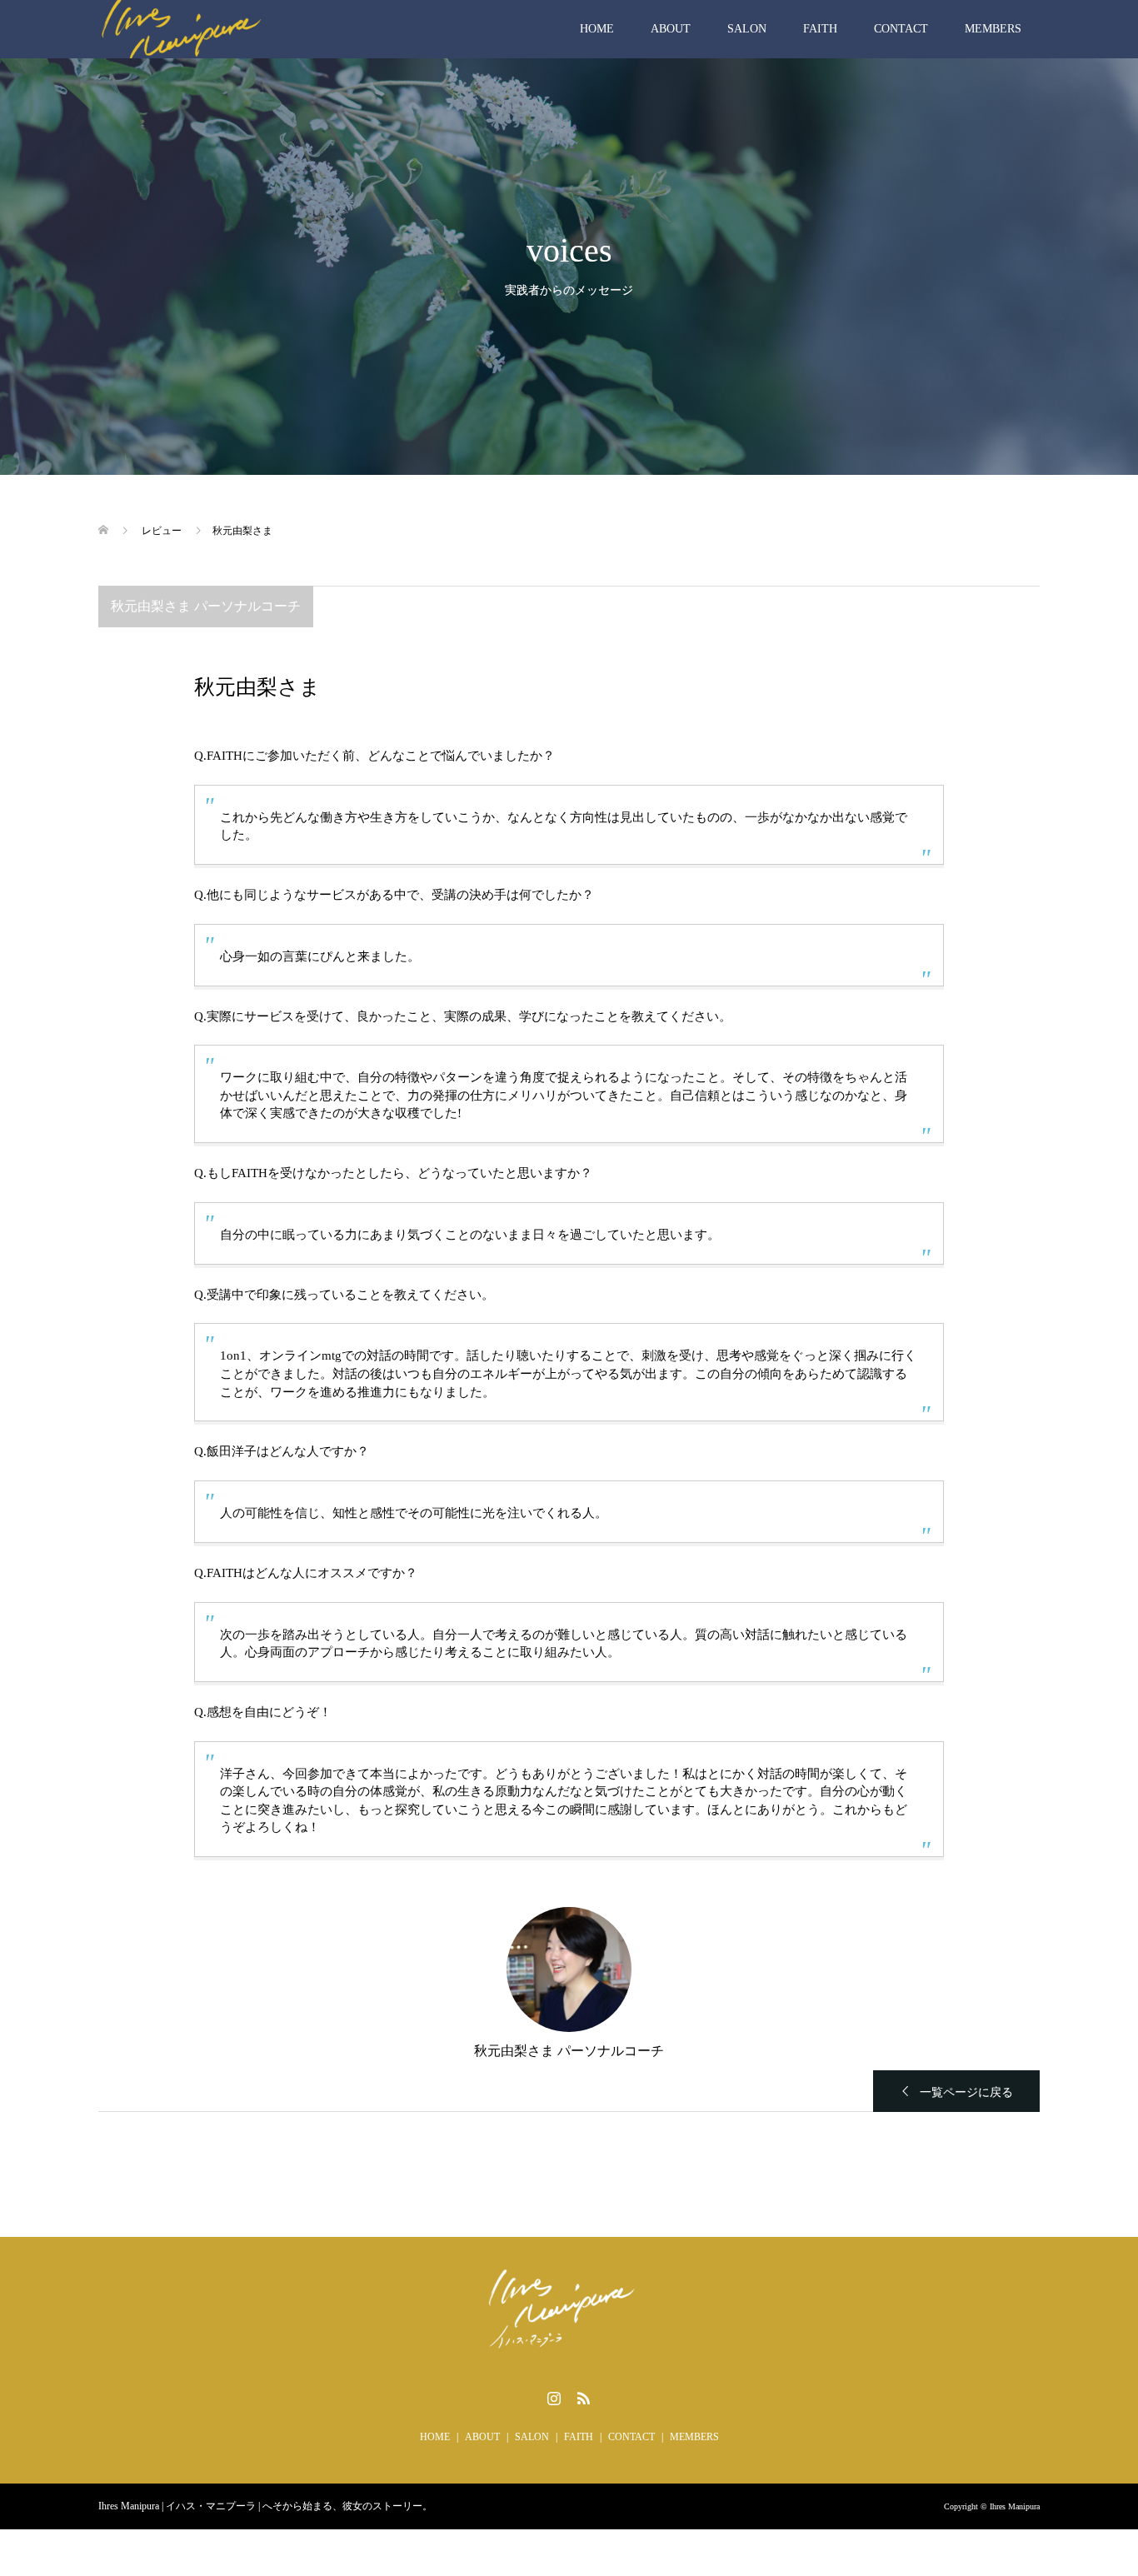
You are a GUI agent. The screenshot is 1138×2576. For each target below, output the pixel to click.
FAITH (820, 29)
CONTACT (901, 29)
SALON (747, 29)
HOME (597, 29)
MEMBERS (993, 29)
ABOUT (671, 29)
